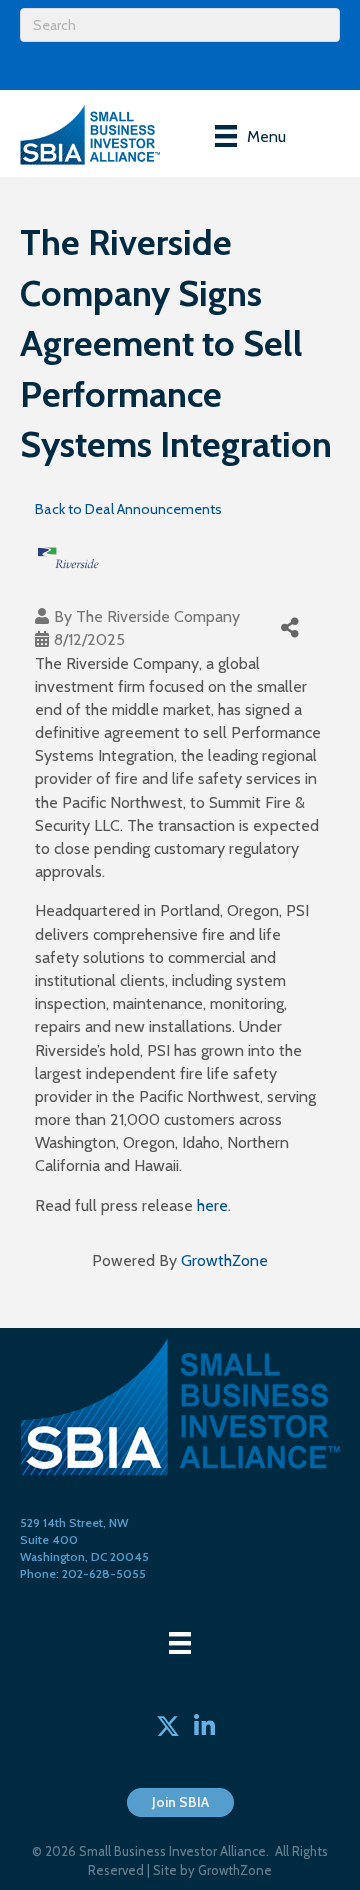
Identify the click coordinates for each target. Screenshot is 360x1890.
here (212, 1205)
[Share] (289, 627)
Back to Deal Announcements (128, 509)
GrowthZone (224, 1260)
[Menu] (180, 1643)
